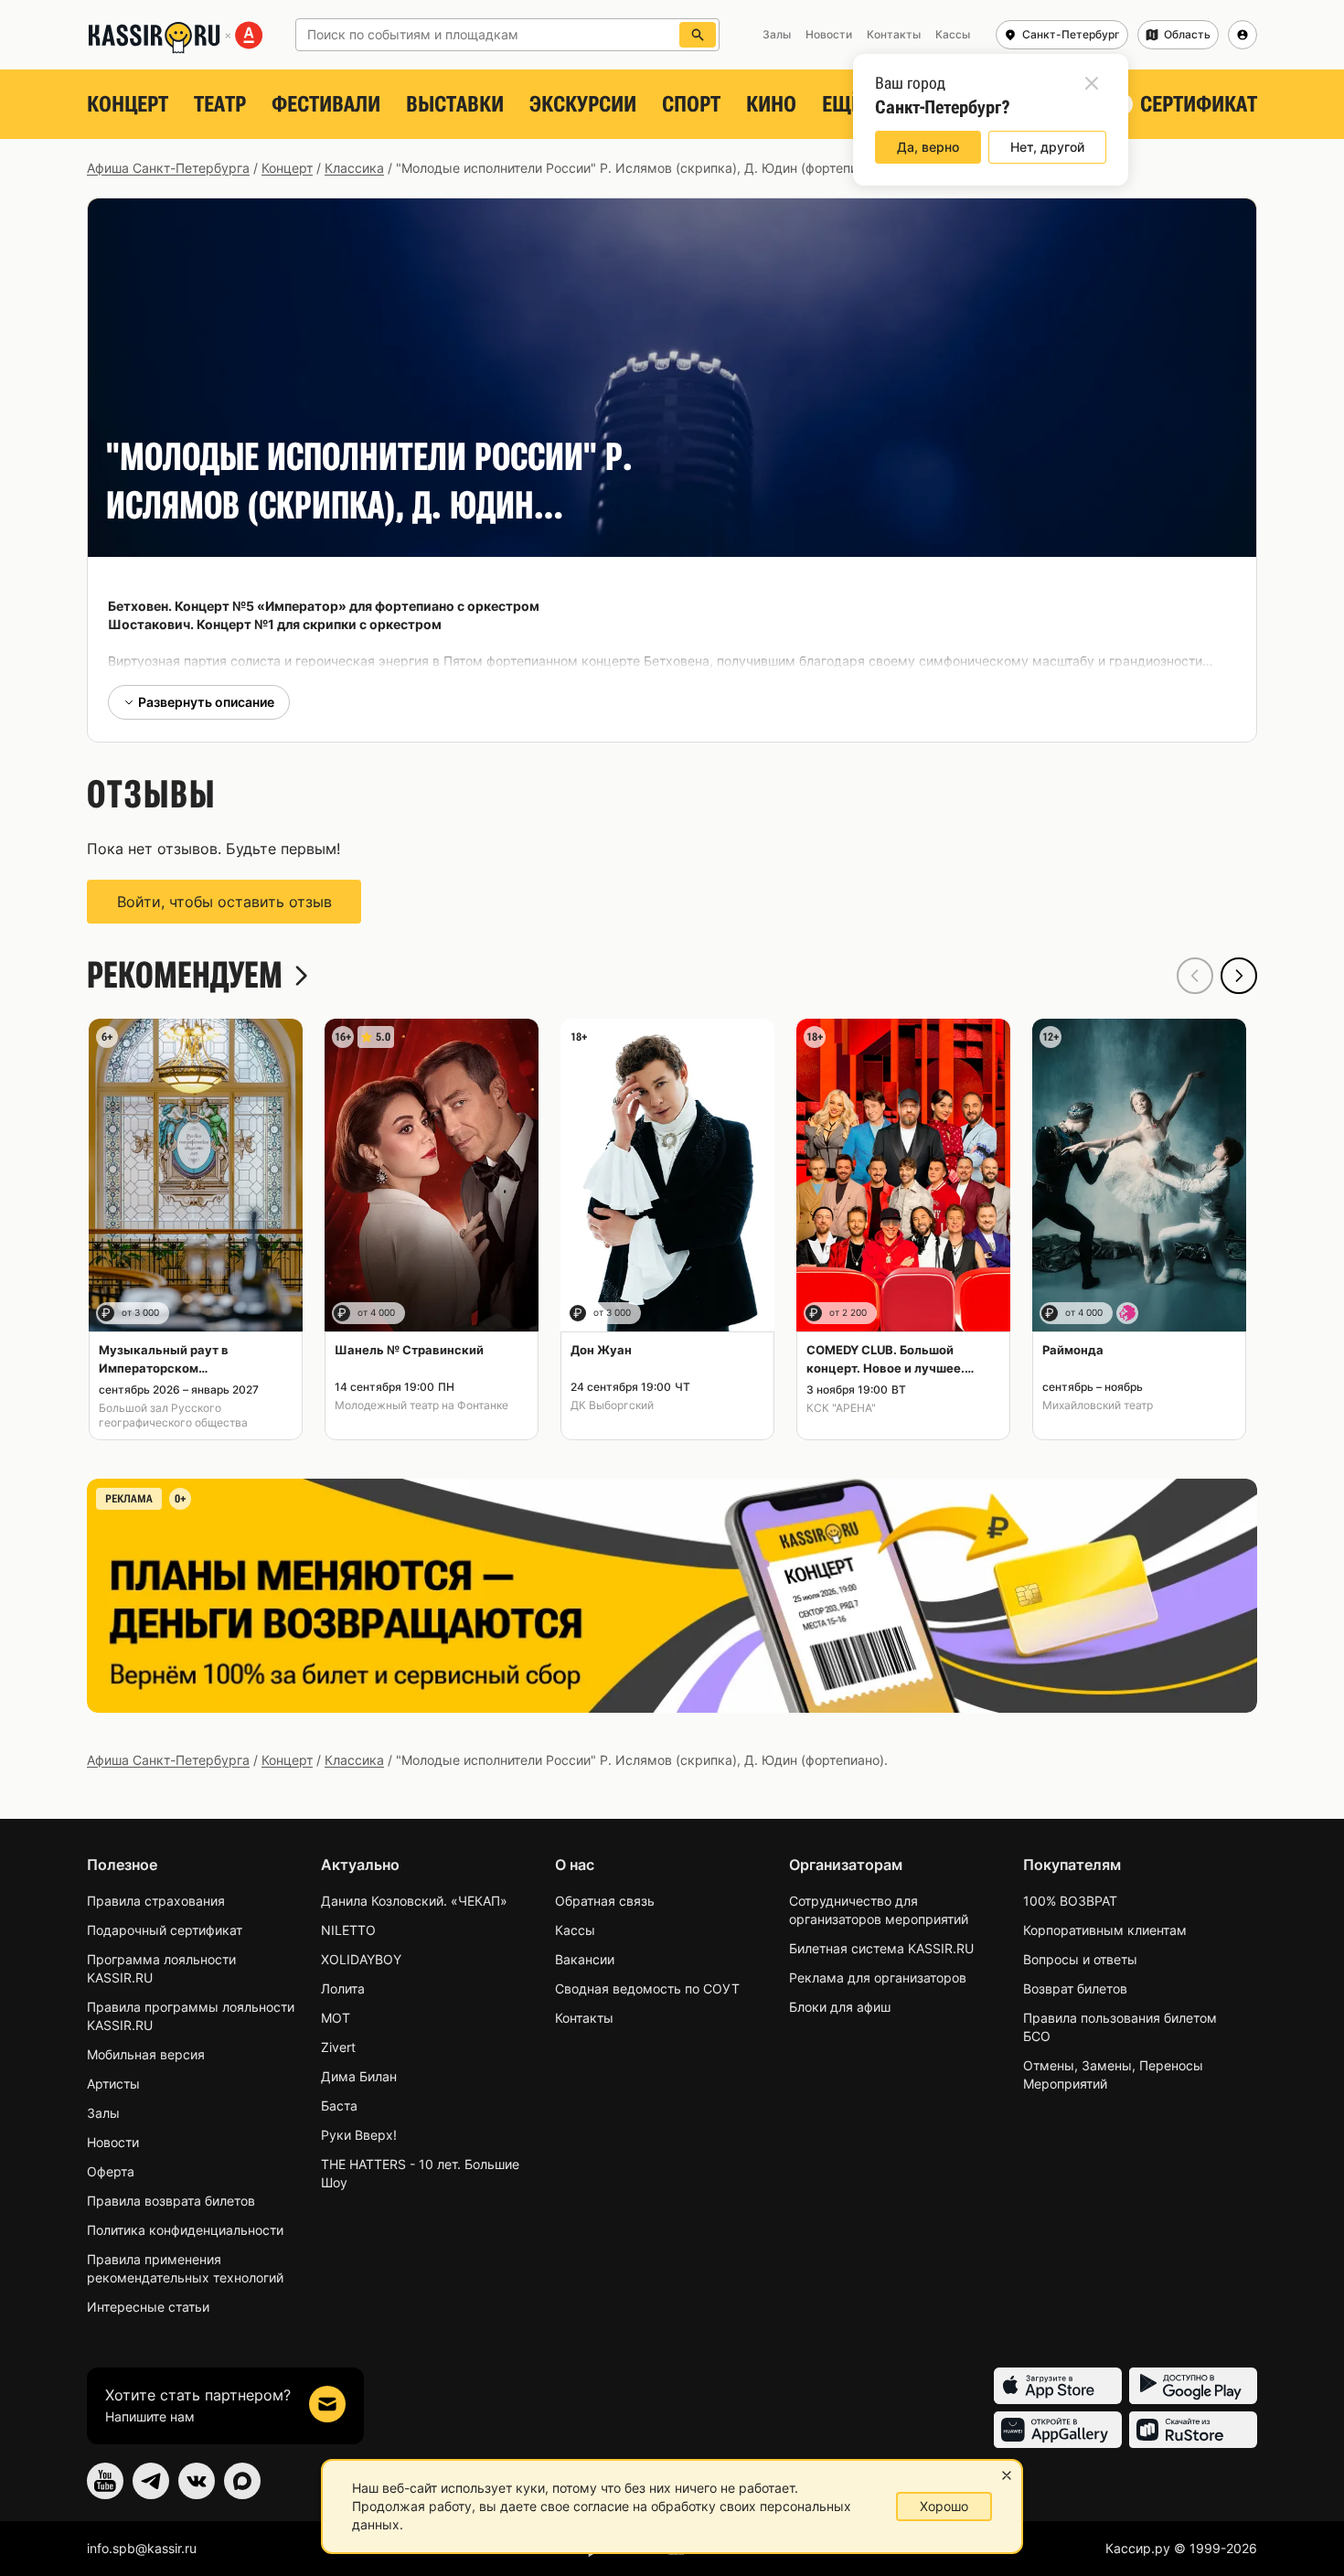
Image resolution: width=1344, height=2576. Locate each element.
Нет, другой (1047, 147)
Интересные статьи (148, 2307)
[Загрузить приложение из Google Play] (1193, 2386)
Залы (103, 2113)
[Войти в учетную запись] (1243, 35)
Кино (771, 104)
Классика (354, 168)
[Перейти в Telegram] (151, 2481)
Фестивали (326, 104)
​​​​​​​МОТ (336, 2018)
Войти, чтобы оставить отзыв (224, 902)
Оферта (111, 2171)
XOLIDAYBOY (361, 1959)
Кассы (575, 1930)
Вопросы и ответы (1080, 1959)
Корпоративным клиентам (1105, 1930)
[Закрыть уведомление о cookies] (1007, 2475)
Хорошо (944, 2506)
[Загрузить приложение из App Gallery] (1058, 2430)
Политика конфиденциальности (185, 2230)
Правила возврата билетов (171, 2201)
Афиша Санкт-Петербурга (168, 168)
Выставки (455, 104)
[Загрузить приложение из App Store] (1058, 2386)
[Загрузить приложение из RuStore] (1193, 2430)
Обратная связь (605, 1901)
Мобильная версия (146, 2054)
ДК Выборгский (612, 1405)
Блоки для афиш (840, 2007)
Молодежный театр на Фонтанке (421, 1405)
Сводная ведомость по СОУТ (647, 1988)
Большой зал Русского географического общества (173, 1415)
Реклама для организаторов (878, 1977)
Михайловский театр (1098, 1405)
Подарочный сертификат (165, 1930)
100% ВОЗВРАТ (1070, 1901)
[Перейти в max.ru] (242, 2481)
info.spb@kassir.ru (142, 2548)
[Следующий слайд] (1239, 976)
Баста (339, 2106)
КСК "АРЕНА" (841, 1408)
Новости (113, 2142)
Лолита (343, 1988)
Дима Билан (359, 2076)
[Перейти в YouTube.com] (105, 2481)
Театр (220, 104)
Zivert (338, 2047)
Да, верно (928, 147)
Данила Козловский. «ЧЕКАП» (414, 1901)
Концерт (128, 104)
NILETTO (348, 1930)
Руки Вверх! (359, 2135)
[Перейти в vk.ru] (197, 2481)
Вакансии (585, 1959)
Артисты (113, 2084)
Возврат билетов (1075, 1988)
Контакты (584, 2018)
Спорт (691, 104)
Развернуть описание (206, 702)
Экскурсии (583, 104)
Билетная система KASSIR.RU (881, 1948)
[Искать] (698, 35)
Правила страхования (156, 1901)
